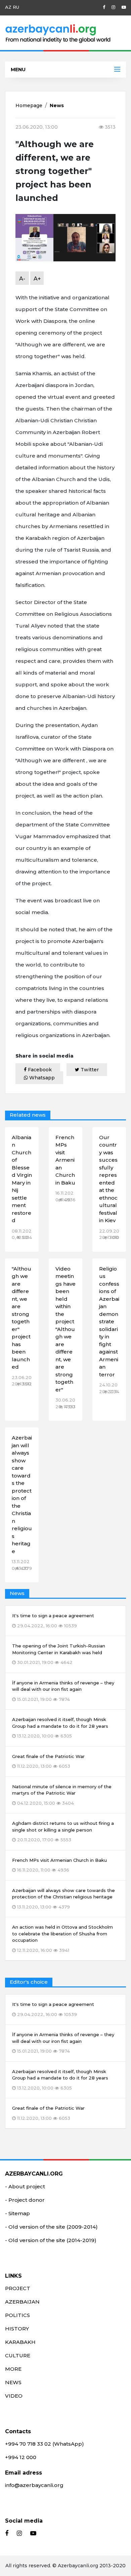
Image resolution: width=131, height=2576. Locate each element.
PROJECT (18, 2288)
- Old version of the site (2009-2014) (51, 2227)
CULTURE (18, 2355)
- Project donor (25, 2200)
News (57, 105)
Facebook (39, 1070)
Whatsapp (41, 1078)
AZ (8, 7)
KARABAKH (20, 2342)
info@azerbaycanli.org (34, 2485)
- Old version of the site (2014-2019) (51, 2240)
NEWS (13, 2382)
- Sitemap (17, 2213)
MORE (13, 2369)
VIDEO (14, 2396)
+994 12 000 (21, 2457)
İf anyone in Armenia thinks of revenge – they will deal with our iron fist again (63, 2043)
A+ (37, 279)
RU (16, 7)
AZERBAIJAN (22, 2302)
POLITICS (17, 2315)
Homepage (29, 105)
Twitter (89, 1070)
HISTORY (17, 2329)
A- (22, 279)
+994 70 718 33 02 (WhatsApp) (45, 2444)
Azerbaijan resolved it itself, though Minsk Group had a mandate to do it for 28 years (60, 2080)
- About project (25, 2186)
